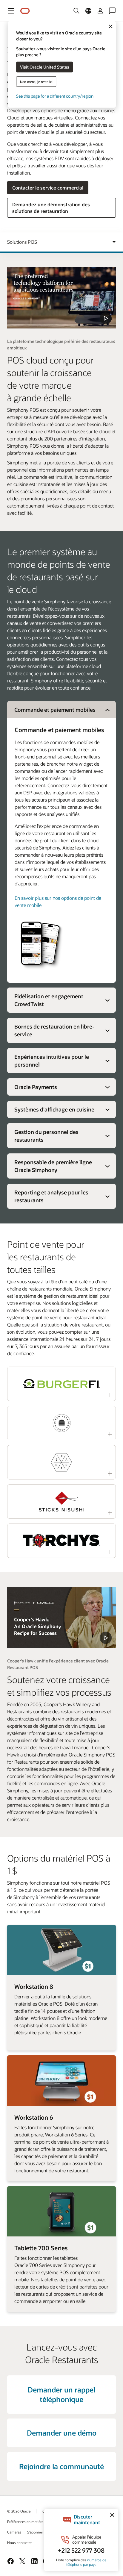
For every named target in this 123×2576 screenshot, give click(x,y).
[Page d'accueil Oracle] (25, 11)
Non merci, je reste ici (36, 81)
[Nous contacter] (112, 11)
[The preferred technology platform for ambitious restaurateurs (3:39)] (61, 298)
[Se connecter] (100, 11)
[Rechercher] (76, 11)
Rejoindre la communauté (61, 2466)
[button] (11, 11)
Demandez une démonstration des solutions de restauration (51, 208)
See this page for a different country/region (55, 96)
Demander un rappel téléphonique (61, 2394)
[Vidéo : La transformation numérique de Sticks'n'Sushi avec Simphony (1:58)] (61, 1501)
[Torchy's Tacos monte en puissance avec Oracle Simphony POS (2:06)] (61, 1541)
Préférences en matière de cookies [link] (34, 2522)
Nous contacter (19, 2542)
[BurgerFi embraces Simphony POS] (61, 1617)
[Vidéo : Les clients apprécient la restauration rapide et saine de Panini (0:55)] (61, 1462)
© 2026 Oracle (19, 2511)
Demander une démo (62, 2433)
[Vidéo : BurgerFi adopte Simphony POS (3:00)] (61, 1384)
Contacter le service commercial (48, 188)
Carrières (14, 2532)
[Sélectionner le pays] (88, 11)
